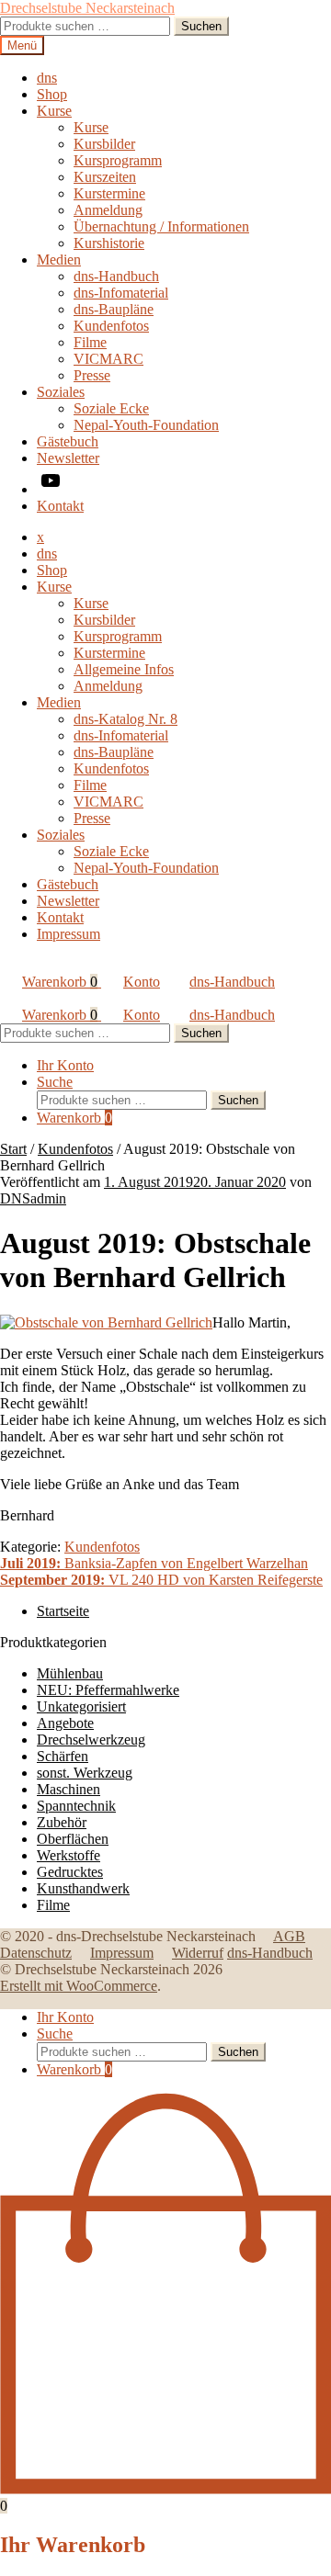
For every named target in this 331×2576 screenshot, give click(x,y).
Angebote (65, 1723)
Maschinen (68, 1789)
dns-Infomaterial (121, 293)
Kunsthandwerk (83, 1888)
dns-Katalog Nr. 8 (126, 719)
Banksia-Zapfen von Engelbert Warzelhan (154, 1563)
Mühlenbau (70, 1673)
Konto (142, 982)
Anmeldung (108, 210)
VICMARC (108, 359)
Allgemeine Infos (124, 669)
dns (47, 78)
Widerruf (198, 1953)
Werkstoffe (68, 1855)
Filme (90, 342)
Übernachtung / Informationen (161, 226)
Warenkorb (60, 982)
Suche (55, 1082)
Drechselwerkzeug (91, 1740)
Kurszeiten (105, 177)
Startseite (63, 1611)
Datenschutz (36, 1953)
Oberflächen (73, 1839)
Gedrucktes (70, 1872)
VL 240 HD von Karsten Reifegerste (161, 1580)
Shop (52, 94)
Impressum (68, 934)
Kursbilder (104, 144)
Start (13, 1149)
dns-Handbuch (116, 276)
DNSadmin (33, 1198)
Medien (59, 260)
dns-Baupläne (114, 309)
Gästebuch (68, 441)
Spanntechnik (76, 1806)
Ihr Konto (65, 1065)
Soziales (61, 392)
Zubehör (62, 1822)
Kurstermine (109, 193)
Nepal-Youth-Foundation (146, 425)
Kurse (54, 111)
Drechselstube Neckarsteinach (87, 8)
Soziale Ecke (111, 408)
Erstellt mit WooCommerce (79, 1986)
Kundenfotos (111, 326)
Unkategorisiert (81, 1706)
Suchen (201, 26)
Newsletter (68, 458)
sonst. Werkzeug (85, 1773)
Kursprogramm (118, 160)
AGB (289, 1936)
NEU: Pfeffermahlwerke (108, 1690)
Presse (92, 375)
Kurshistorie (109, 243)
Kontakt (60, 506)
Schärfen (63, 1756)
